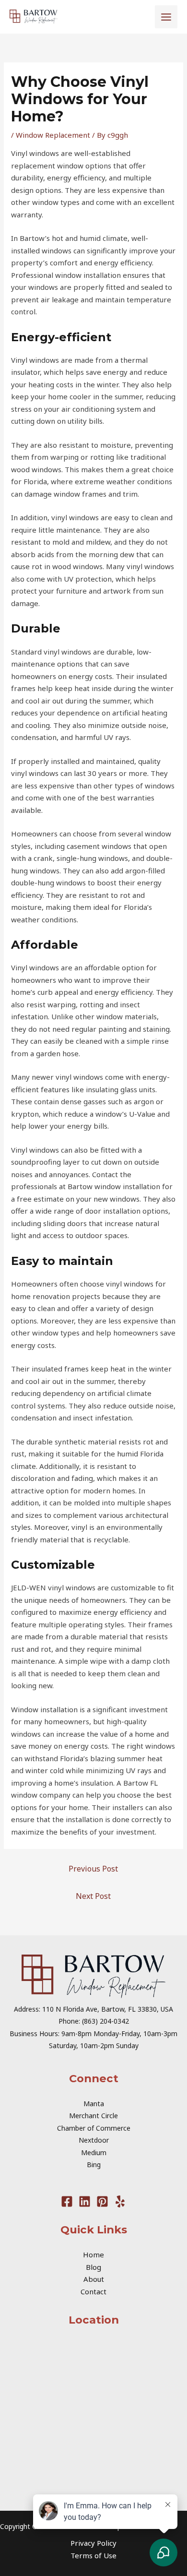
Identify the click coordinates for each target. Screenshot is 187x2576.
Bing (94, 2165)
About (94, 2279)
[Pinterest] (102, 2201)
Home (93, 2254)
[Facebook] (67, 2201)
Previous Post (93, 1869)
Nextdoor (94, 2140)
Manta (94, 2104)
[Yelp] (120, 2201)
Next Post (93, 1896)
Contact (93, 2291)
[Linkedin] (85, 2201)
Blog (93, 2267)
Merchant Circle (93, 2116)
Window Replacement (53, 135)
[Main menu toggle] (166, 17)
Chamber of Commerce (94, 2128)
